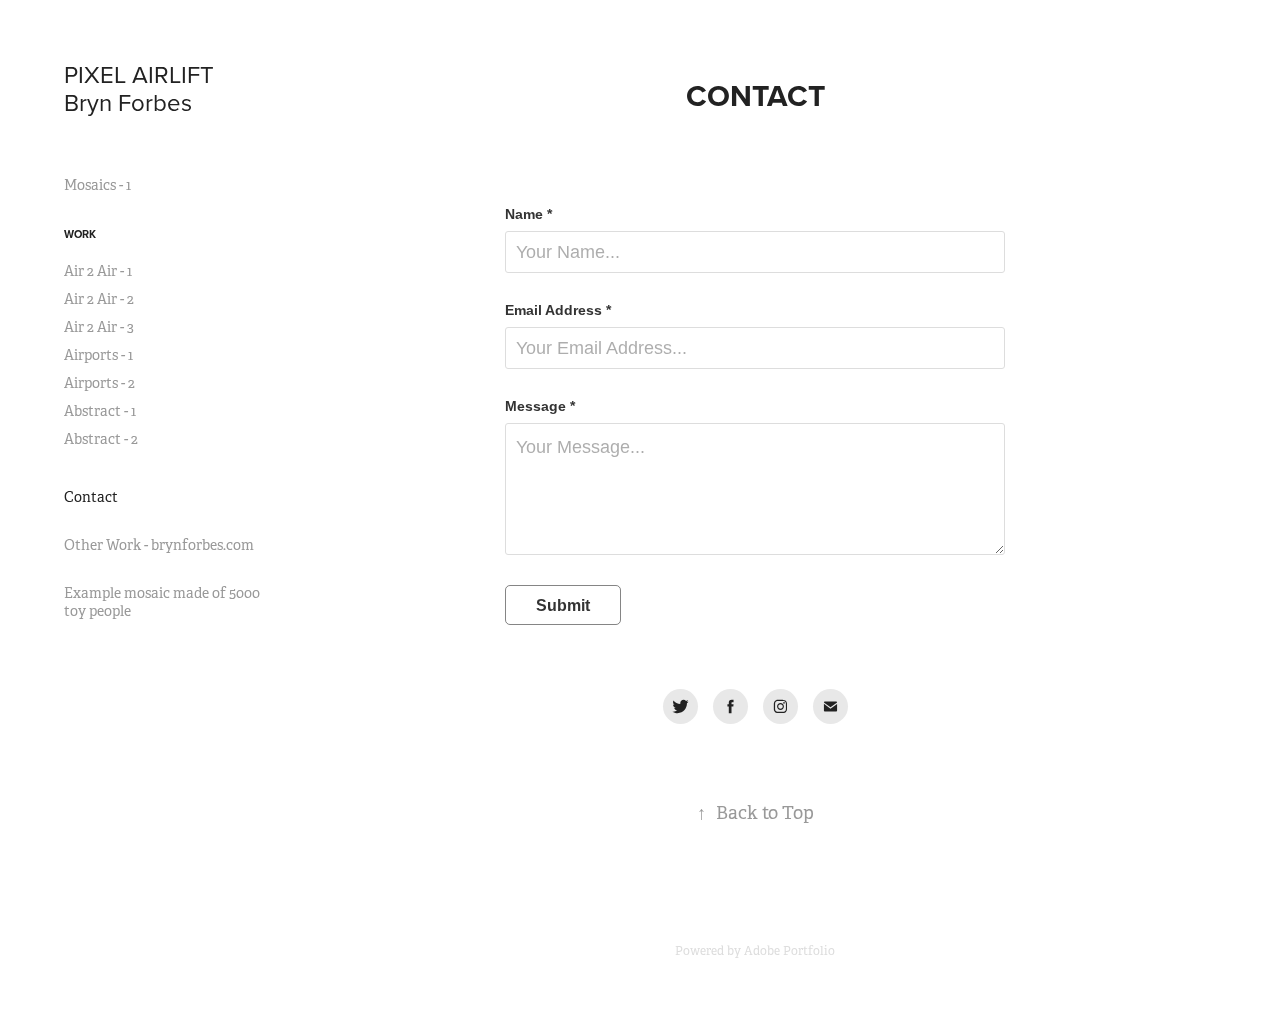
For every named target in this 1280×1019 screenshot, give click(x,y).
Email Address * (558, 310)
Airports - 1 (98, 355)
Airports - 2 (99, 383)
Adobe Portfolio (789, 951)
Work (80, 234)
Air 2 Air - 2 (99, 299)
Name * (528, 214)
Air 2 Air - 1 (98, 271)
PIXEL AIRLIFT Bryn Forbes (163, 88)
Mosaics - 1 (97, 185)
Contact (91, 497)
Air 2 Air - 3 (99, 327)
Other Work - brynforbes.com (159, 545)
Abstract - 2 (101, 439)
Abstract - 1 (100, 411)
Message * (540, 406)
